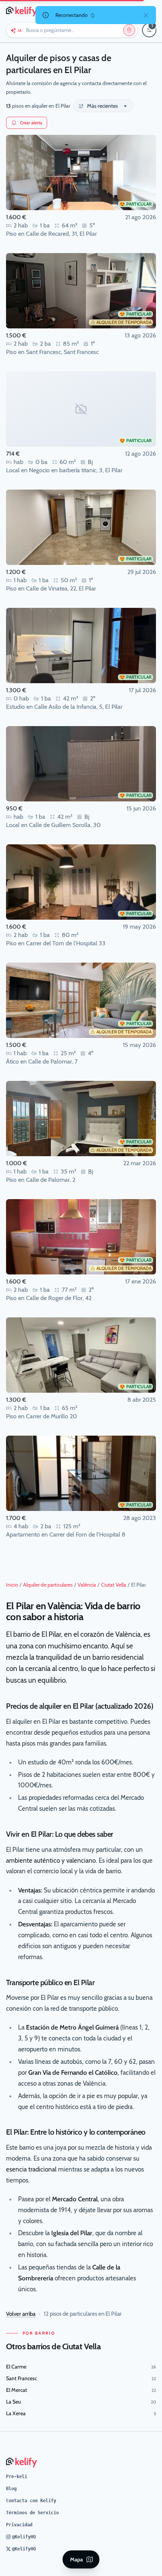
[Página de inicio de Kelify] (22, 11)
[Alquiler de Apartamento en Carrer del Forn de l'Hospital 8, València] (81, 1473)
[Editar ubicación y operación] (129, 30)
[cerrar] (146, 15)
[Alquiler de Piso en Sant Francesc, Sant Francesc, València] (81, 291)
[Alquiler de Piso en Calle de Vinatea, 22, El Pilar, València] (81, 527)
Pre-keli (17, 2477)
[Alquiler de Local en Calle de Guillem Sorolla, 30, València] (81, 764)
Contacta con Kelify (31, 2501)
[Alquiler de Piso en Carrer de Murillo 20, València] (81, 1355)
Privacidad (19, 2525)
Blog (11, 2489)
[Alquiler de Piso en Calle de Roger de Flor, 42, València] (81, 1237)
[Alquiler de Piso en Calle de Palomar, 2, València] (81, 1119)
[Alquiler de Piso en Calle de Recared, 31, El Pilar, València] (81, 172)
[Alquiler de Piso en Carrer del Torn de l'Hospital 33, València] (81, 882)
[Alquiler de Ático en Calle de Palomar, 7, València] (81, 1000)
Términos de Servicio (32, 2513)
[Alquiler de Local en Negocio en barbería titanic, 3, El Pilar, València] (81, 409)
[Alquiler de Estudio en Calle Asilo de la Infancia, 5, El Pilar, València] (81, 646)
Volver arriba (21, 2314)
